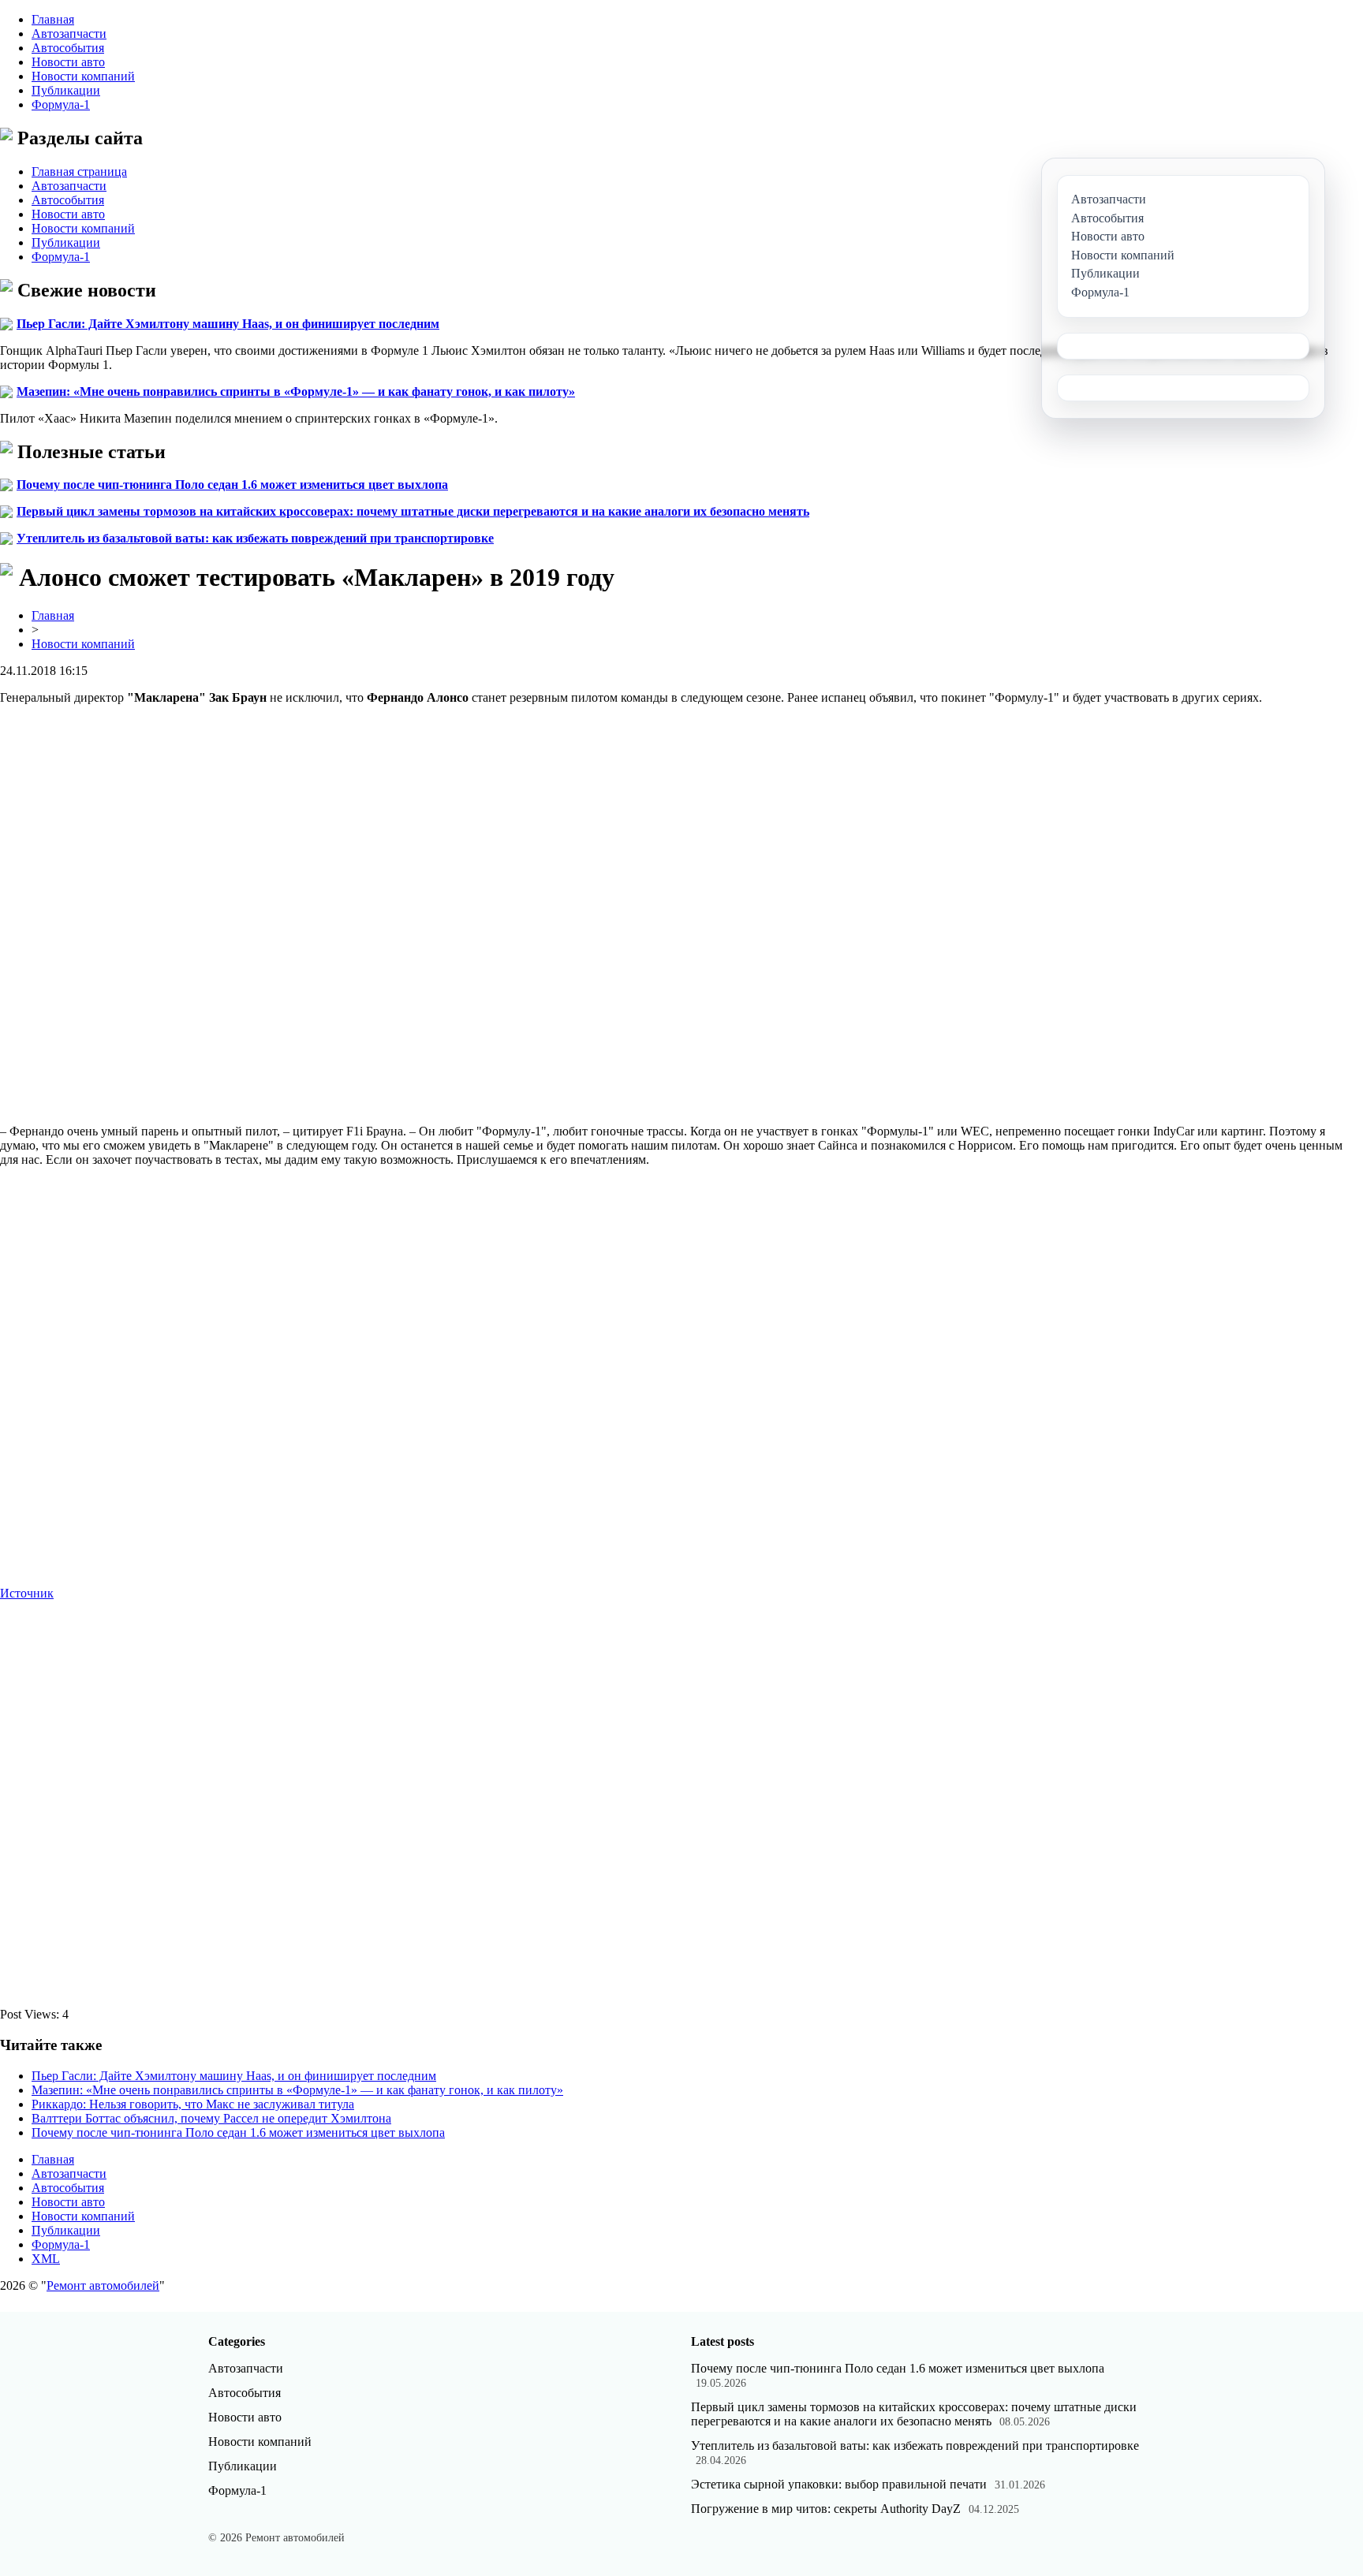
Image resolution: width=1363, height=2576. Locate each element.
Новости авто (68, 62)
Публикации (66, 90)
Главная (53, 19)
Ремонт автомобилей (103, 2285)
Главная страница (79, 171)
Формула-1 (61, 104)
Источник (27, 1593)
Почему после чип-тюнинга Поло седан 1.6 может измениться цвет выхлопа (232, 485)
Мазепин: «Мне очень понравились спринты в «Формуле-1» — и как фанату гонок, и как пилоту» (296, 391)
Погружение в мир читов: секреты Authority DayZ (826, 2509)
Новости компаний (83, 76)
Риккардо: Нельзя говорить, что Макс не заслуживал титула (193, 2104)
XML (46, 2259)
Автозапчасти (69, 34)
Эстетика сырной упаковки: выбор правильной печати (839, 2484)
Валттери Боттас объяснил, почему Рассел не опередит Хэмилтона (211, 2118)
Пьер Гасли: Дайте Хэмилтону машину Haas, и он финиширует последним (228, 324)
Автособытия (68, 48)
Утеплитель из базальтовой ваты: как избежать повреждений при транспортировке (255, 538)
